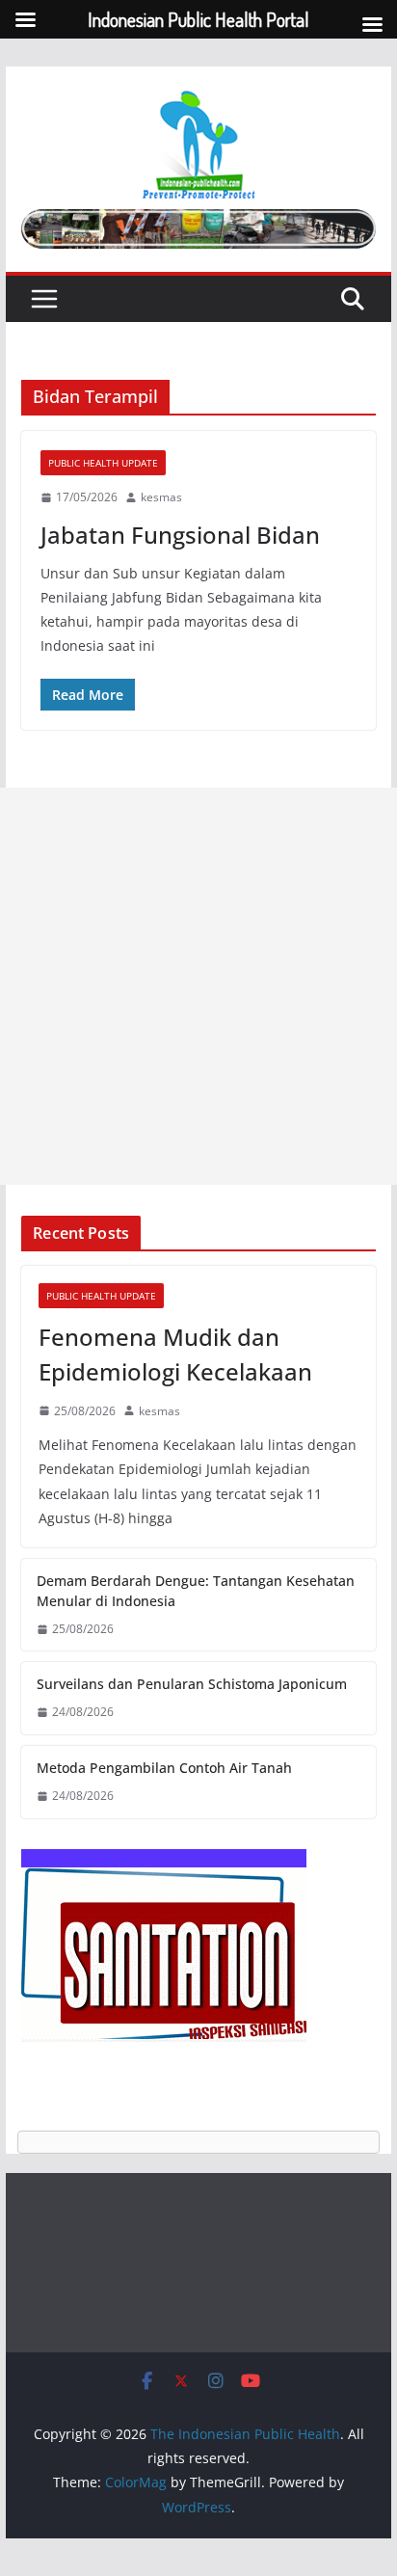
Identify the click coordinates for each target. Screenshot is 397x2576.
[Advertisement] (198, 986)
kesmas (161, 497)
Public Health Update (103, 463)
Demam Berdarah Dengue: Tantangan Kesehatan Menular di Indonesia (196, 1591)
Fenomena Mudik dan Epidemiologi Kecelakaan (175, 1354)
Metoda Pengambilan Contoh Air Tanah (164, 1768)
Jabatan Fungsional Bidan (180, 535)
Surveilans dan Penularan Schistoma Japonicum (192, 1684)
